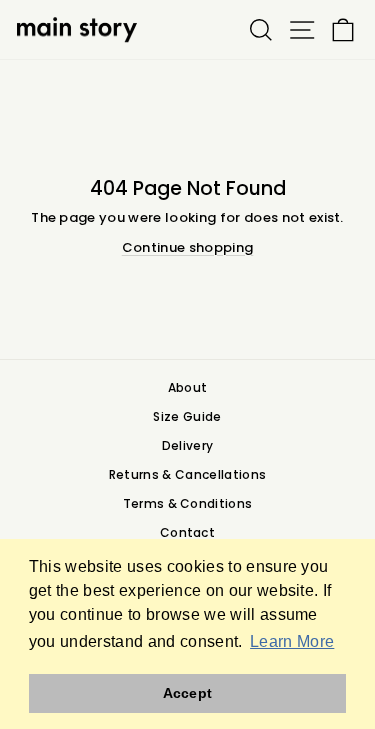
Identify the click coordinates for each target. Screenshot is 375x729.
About (188, 387)
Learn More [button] (292, 641)
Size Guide (187, 416)
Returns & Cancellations (187, 474)
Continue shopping (188, 247)
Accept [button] (188, 693)
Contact (187, 532)
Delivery (188, 445)
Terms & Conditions (188, 503)
